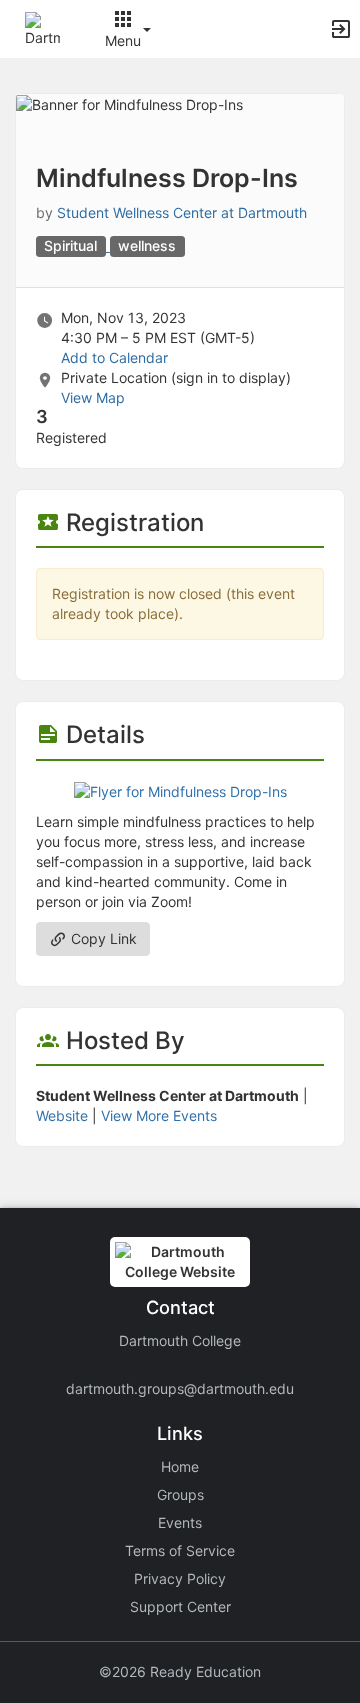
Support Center (180, 1606)
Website (62, 1115)
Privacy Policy (180, 1578)
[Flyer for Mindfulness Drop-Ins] (180, 790)
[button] (42, 27)
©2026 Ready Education (180, 1671)
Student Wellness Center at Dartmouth (182, 212)
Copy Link (102, 938)
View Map (93, 397)
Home (180, 1466)
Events (180, 1522)
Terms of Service (180, 1550)
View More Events (159, 1115)
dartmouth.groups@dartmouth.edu (180, 1388)
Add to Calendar (114, 357)
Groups (180, 1494)
